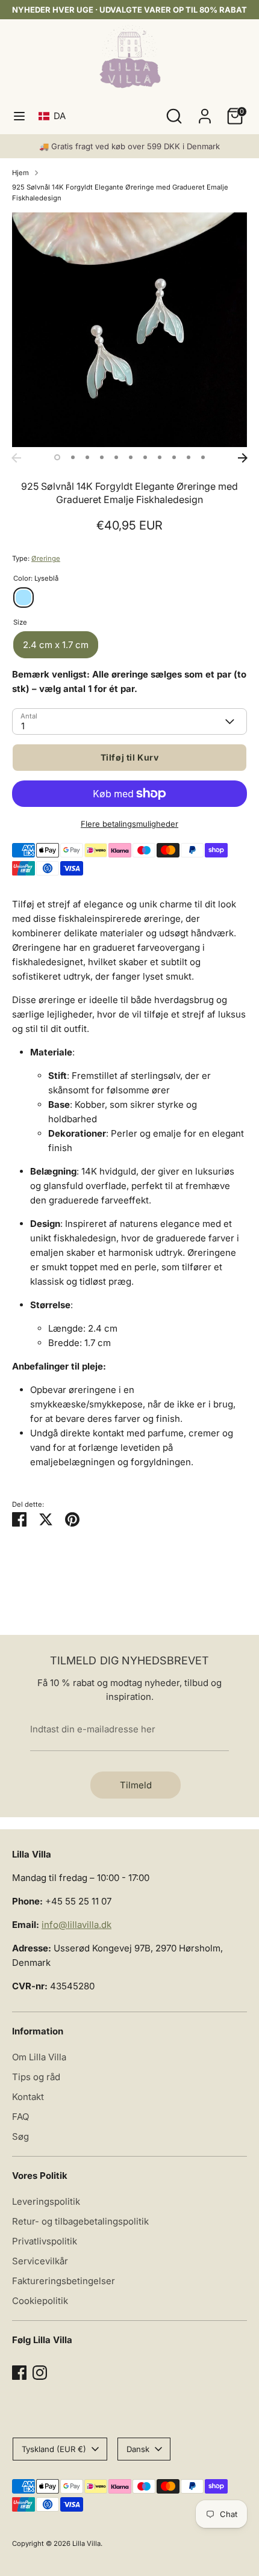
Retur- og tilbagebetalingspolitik (80, 2221)
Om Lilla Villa (39, 2057)
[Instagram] (40, 2373)
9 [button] (174, 457)
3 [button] (87, 457)
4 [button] (102, 457)
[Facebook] (19, 2373)
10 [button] (189, 457)
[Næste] (243, 458)
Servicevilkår (40, 2261)
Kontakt (28, 2097)
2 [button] (73, 457)
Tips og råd (36, 2077)
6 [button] (131, 457)
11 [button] (203, 457)
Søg (20, 2136)
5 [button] (116, 457)
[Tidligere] (16, 458)
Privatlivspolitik (45, 2241)
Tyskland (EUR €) (54, 2449)
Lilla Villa (86, 2544)
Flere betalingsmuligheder (129, 824)
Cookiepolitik (40, 2301)
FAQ (20, 2117)
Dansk (138, 2449)
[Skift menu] (19, 116)
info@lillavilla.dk (76, 1925)
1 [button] (57, 457)
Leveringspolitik (46, 2201)
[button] (55, 116)
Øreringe (46, 558)
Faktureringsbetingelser (64, 2281)
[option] (129, 330)
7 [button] (145, 457)
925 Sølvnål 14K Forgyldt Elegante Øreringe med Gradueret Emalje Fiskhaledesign (120, 193)
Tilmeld (136, 1785)
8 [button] (160, 457)
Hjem (20, 173)
